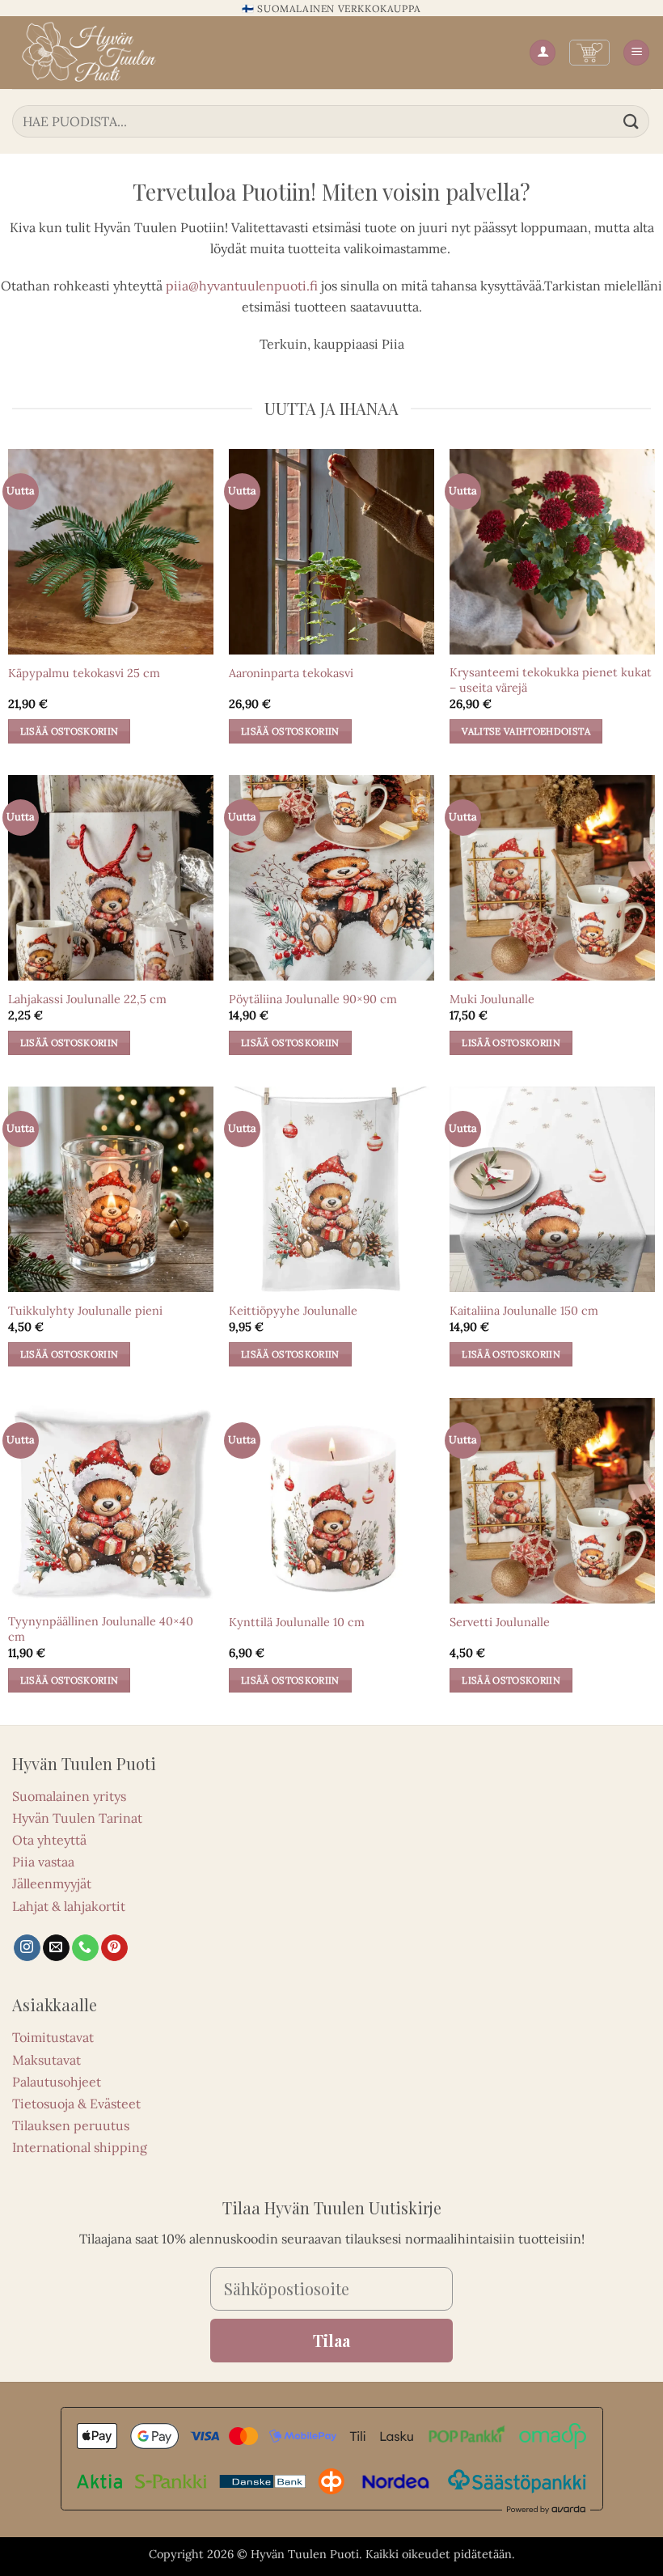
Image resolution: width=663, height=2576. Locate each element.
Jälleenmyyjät (52, 1883)
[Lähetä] (631, 121)
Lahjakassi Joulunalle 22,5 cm (87, 999)
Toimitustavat (53, 2037)
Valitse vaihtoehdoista (526, 731)
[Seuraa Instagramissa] (27, 1948)
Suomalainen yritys (69, 1796)
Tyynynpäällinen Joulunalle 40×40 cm (101, 1629)
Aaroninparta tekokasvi (291, 673)
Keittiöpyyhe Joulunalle (293, 1311)
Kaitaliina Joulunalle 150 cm (524, 1311)
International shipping (80, 2147)
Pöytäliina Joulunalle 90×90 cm (313, 999)
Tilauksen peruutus (71, 2125)
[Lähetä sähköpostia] (56, 1948)
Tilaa (331, 2340)
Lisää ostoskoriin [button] (70, 731)
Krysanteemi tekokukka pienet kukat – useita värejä (551, 680)
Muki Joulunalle (492, 999)
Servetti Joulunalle (500, 1622)
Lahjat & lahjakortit (69, 1906)
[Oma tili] (543, 53)
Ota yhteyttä (49, 1840)
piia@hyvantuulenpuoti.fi (242, 286)
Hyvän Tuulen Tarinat (77, 1818)
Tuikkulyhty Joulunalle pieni (85, 1311)
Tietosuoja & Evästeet (76, 2104)
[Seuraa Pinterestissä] (114, 1948)
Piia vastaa (43, 1862)
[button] (589, 53)
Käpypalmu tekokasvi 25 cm (84, 673)
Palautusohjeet (57, 2082)
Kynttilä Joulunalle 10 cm (297, 1622)
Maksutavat (46, 2060)
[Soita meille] (85, 1948)
